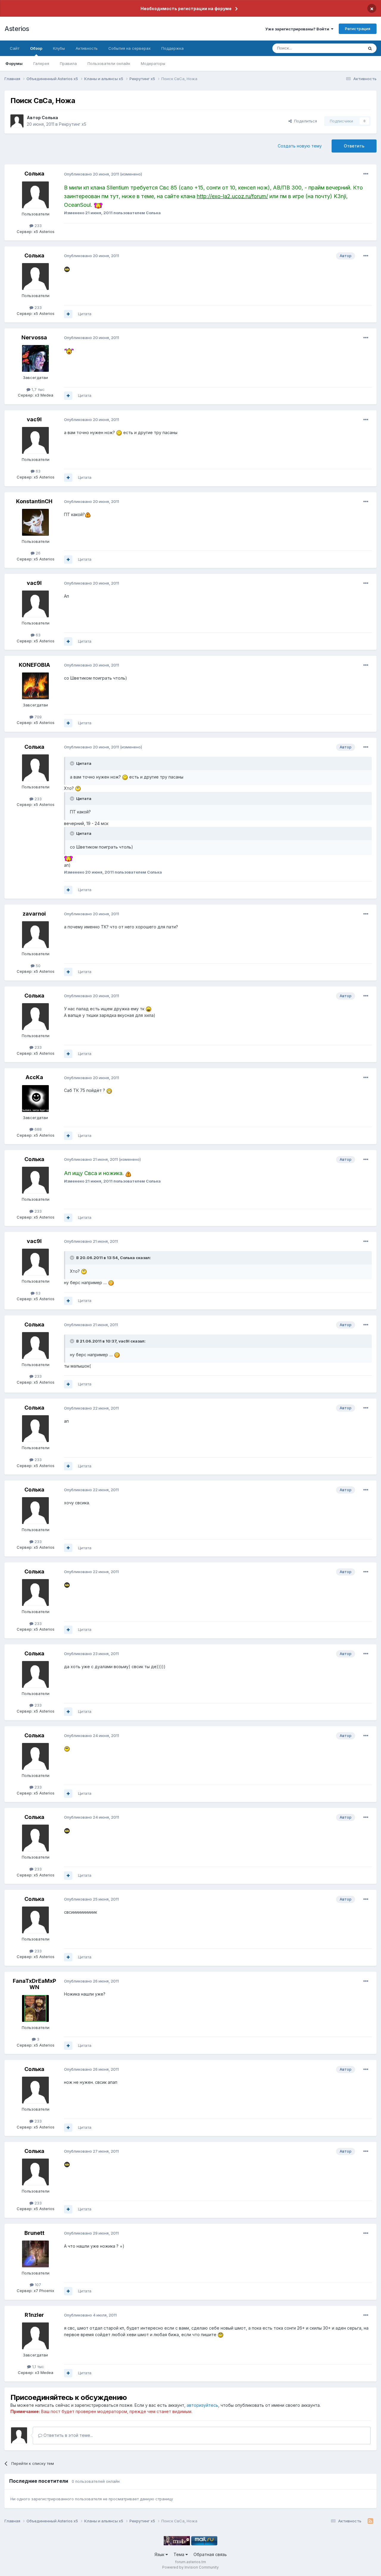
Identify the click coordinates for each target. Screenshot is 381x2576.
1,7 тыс (38, 389)
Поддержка (172, 48)
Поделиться (304, 121)
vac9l (34, 419)
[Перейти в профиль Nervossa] (35, 358)
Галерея (41, 63)
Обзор (36, 48)
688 (38, 1129)
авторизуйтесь (202, 2405)
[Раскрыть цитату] (73, 763)
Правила (68, 63)
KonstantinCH (34, 501)
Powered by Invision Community (190, 2567)
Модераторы (153, 63)
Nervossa (34, 337)
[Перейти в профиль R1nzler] (35, 2336)
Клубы (59, 48)
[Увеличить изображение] (98, 205)
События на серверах (129, 48)
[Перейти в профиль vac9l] (35, 440)
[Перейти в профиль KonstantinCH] (35, 522)
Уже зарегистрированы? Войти (298, 29)
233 (38, 226)
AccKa (34, 1077)
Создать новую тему (300, 146)
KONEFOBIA (34, 665)
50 (38, 966)
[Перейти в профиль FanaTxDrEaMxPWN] (35, 2008)
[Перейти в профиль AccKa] (35, 1099)
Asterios (17, 29)
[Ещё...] (366, 174)
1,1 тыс (38, 2367)
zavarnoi (34, 914)
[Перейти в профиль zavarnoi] (35, 935)
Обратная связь (210, 2554)
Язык (160, 2554)
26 (38, 553)
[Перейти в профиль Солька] (17, 121)
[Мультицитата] (68, 314)
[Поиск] (370, 48)
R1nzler (34, 2315)
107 (37, 2285)
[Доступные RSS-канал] (370, 2521)
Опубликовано (92, 174)
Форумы (14, 63)
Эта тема (348, 48)
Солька (50, 118)
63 (38, 471)
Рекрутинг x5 (73, 124)
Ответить (354, 146)
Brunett (34, 2233)
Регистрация (358, 29)
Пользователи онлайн (109, 63)
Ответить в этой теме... (68, 2435)
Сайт (15, 48)
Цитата (85, 314)
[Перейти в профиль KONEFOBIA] (35, 686)
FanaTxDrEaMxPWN (34, 1984)
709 (38, 717)
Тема (179, 2554)
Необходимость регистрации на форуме (186, 8)
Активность (87, 48)
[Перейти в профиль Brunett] (35, 2254)
